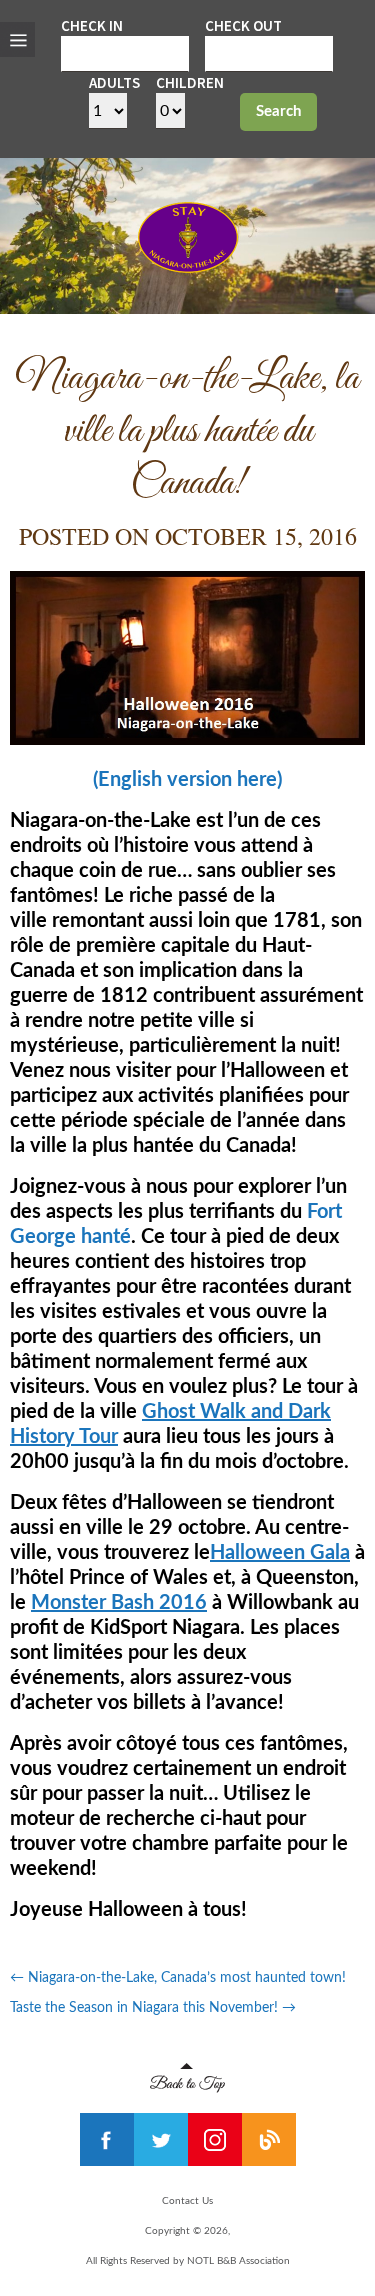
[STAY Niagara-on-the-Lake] (188, 267)
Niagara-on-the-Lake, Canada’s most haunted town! (178, 1978)
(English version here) (187, 780)
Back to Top (187, 2078)
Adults (114, 82)
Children (190, 82)
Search (278, 111)
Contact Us (187, 2201)
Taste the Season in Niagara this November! (153, 2008)
